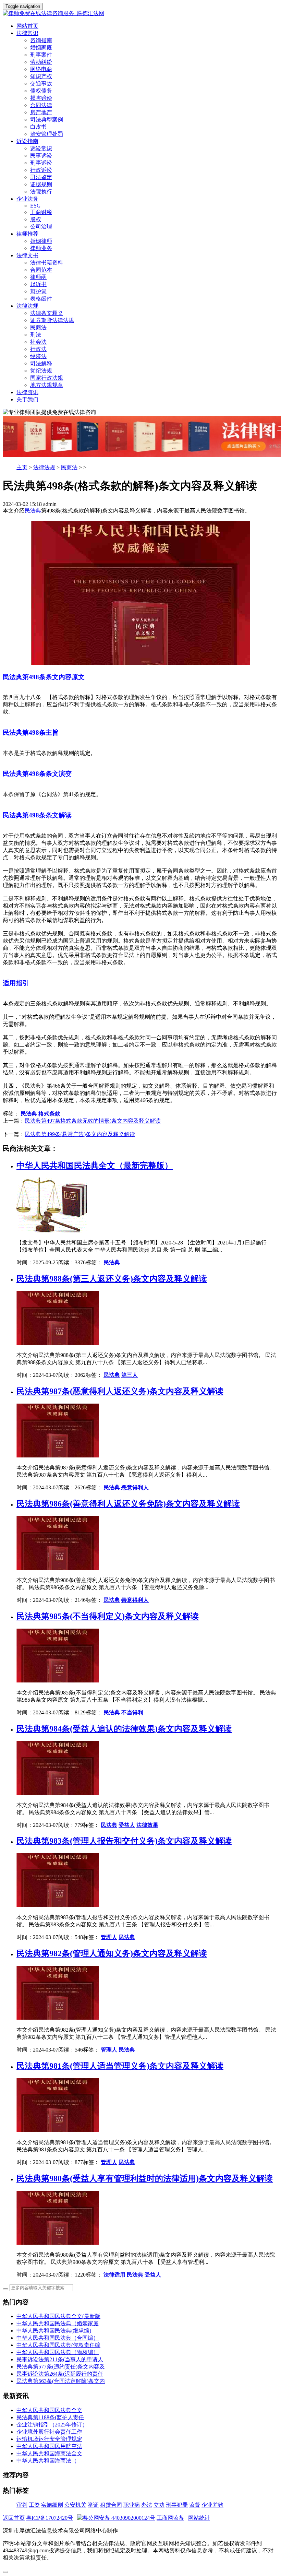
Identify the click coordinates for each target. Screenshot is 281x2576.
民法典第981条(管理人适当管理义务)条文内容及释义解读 (120, 2066)
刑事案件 (41, 55)
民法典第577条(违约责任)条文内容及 (61, 2367)
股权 (36, 219)
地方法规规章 (47, 385)
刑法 (36, 335)
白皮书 (38, 127)
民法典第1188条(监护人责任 (50, 2417)
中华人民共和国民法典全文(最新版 (58, 2316)
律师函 (38, 277)
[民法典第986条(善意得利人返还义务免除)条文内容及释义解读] (58, 1568)
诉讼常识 (41, 148)
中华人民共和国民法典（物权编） (58, 2352)
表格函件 (41, 299)
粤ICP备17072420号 (50, 2518)
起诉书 (38, 284)
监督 (195, 2505)
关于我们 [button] (27, 399)
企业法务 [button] (27, 199)
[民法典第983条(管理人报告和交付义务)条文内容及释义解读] (58, 1905)
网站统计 (199, 2518)
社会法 (38, 342)
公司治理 (41, 227)
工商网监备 (170, 2518)
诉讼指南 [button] (27, 141)
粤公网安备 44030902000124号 (119, 2518)
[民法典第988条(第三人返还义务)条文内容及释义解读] (58, 1343)
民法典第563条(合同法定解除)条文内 (61, 2381)
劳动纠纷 (41, 62)
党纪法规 (41, 371)
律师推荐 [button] (27, 234)
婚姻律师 (41, 241)
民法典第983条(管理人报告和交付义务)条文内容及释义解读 (124, 1841)
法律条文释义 (47, 313)
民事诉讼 (41, 156)
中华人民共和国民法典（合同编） (58, 2338)
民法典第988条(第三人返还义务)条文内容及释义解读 (112, 1279)
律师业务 (41, 248)
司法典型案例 (47, 120)
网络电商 (41, 69)
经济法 (38, 356)
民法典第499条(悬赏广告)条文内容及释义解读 (80, 1134)
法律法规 (44, 467)
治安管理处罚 (47, 134)
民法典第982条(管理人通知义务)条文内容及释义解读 (112, 1953)
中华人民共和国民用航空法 (49, 2446)
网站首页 (27, 26)
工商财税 (41, 212)
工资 (34, 2505)
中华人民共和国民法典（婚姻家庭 (58, 2323)
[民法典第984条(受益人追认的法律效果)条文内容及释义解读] (58, 1793)
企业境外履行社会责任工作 (49, 2432)
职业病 (132, 2505)
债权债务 (41, 91)
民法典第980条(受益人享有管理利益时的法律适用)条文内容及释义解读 (145, 2178)
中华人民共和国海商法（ (47, 2461)
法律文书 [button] (27, 255)
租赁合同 (111, 2505)
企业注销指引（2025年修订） (52, 2425)
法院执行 (41, 192)
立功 (159, 2505)
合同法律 (41, 105)
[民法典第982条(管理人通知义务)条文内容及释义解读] (58, 2018)
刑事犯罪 (177, 2505)
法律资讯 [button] (27, 392)
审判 (22, 2505)
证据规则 (41, 184)
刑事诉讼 (41, 163)
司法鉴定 (41, 177)
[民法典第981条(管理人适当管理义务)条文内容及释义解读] (58, 2130)
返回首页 (14, 2518)
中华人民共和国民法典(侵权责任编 (58, 2345)
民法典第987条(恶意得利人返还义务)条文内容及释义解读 (120, 1391)
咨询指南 (41, 40)
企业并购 (212, 2505)
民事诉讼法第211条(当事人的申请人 (60, 2359)
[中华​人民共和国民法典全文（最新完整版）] (53, 1231)
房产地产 (41, 112)
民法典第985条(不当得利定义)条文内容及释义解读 (108, 1616)
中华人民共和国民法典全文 (49, 2410)
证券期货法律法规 (52, 320)
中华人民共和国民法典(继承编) (54, 2331)
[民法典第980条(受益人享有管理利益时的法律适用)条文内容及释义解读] (58, 2243)
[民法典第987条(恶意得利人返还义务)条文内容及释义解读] (58, 1456)
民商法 (38, 327)
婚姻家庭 (41, 48)
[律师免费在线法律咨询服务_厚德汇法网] (140, 14)
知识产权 (41, 76)
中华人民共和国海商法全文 (49, 2453)
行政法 (38, 349)
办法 (147, 2505)
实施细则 (52, 2505)
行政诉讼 (41, 170)
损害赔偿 (41, 98)
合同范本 (41, 270)
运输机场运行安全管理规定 (49, 2439)
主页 (22, 467)
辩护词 (38, 291)
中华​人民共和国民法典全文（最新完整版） (95, 1166)
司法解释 (41, 363)
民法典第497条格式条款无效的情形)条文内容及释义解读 (93, 1121)
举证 (93, 2505)
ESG (35, 206)
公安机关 (75, 2505)
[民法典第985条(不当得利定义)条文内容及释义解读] (58, 1681)
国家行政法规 (47, 378)
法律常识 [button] (27, 33)
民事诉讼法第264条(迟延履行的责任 (60, 2374)
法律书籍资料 (47, 263)
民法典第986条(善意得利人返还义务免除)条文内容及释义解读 (128, 1504)
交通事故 (41, 84)
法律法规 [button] (27, 306)
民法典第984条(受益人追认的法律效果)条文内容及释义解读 (124, 1729)
